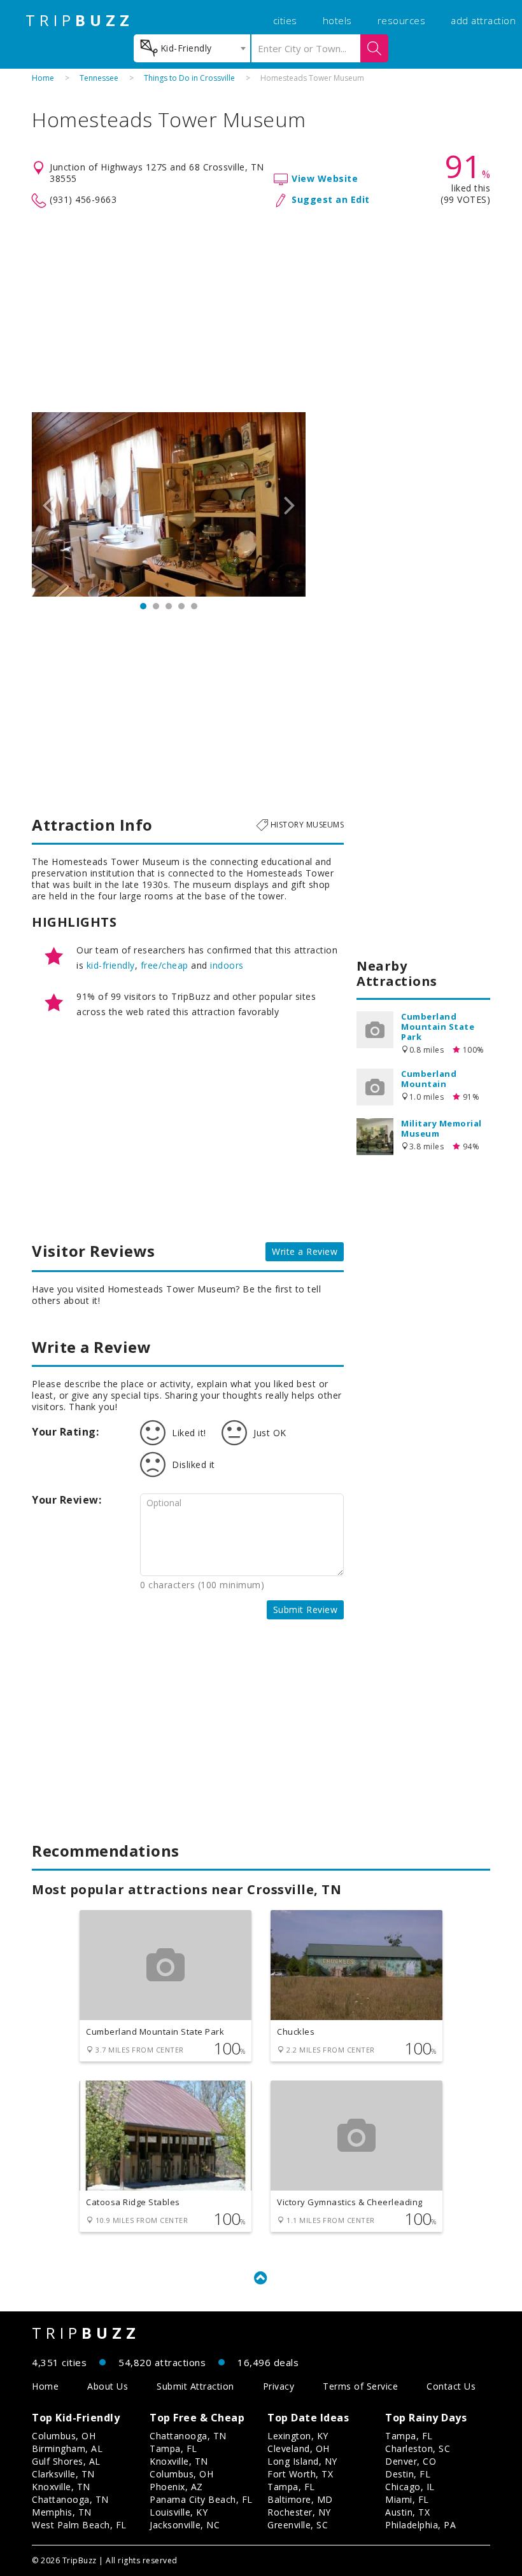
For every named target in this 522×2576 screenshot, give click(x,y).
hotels (337, 20)
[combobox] (192, 48)
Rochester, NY (299, 2512)
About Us (108, 2386)
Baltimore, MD (300, 2499)
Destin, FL (408, 2474)
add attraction (483, 20)
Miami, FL (407, 2499)
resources (402, 20)
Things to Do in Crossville (189, 78)
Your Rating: (65, 1432)
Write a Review (305, 1251)
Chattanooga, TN (70, 2499)
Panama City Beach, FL (201, 2499)
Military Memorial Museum (441, 1128)
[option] (169, 504)
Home (43, 78)
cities (285, 20)
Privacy (279, 2386)
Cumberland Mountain (429, 1079)
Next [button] (290, 504)
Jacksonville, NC (185, 2525)
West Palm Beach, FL (79, 2525)
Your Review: (67, 1500)
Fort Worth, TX (300, 2474)
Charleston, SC (418, 2448)
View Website (325, 178)
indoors (227, 965)
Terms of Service (360, 2386)
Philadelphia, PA (420, 2525)
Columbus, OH (64, 2436)
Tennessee (99, 78)
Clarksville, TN (63, 2474)
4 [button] (181, 606)
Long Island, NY (302, 2461)
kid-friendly (111, 965)
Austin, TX (407, 2512)
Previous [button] (48, 504)
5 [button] (194, 606)
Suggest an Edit (331, 199)
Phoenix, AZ (176, 2487)
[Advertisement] (261, 310)
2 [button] (156, 606)
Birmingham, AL (67, 2448)
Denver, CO (411, 2461)
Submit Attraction (195, 2386)
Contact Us (451, 2386)
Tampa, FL (173, 2448)
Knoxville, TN (61, 2487)
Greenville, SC (298, 2525)
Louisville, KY (179, 2512)
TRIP (80, 20)
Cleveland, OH (299, 2448)
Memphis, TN (62, 2512)
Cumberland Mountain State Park (438, 1027)
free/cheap (165, 965)
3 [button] (169, 606)
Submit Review (306, 1610)
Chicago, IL (410, 2487)
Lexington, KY (298, 2436)
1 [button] (143, 606)
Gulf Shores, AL (66, 2461)
